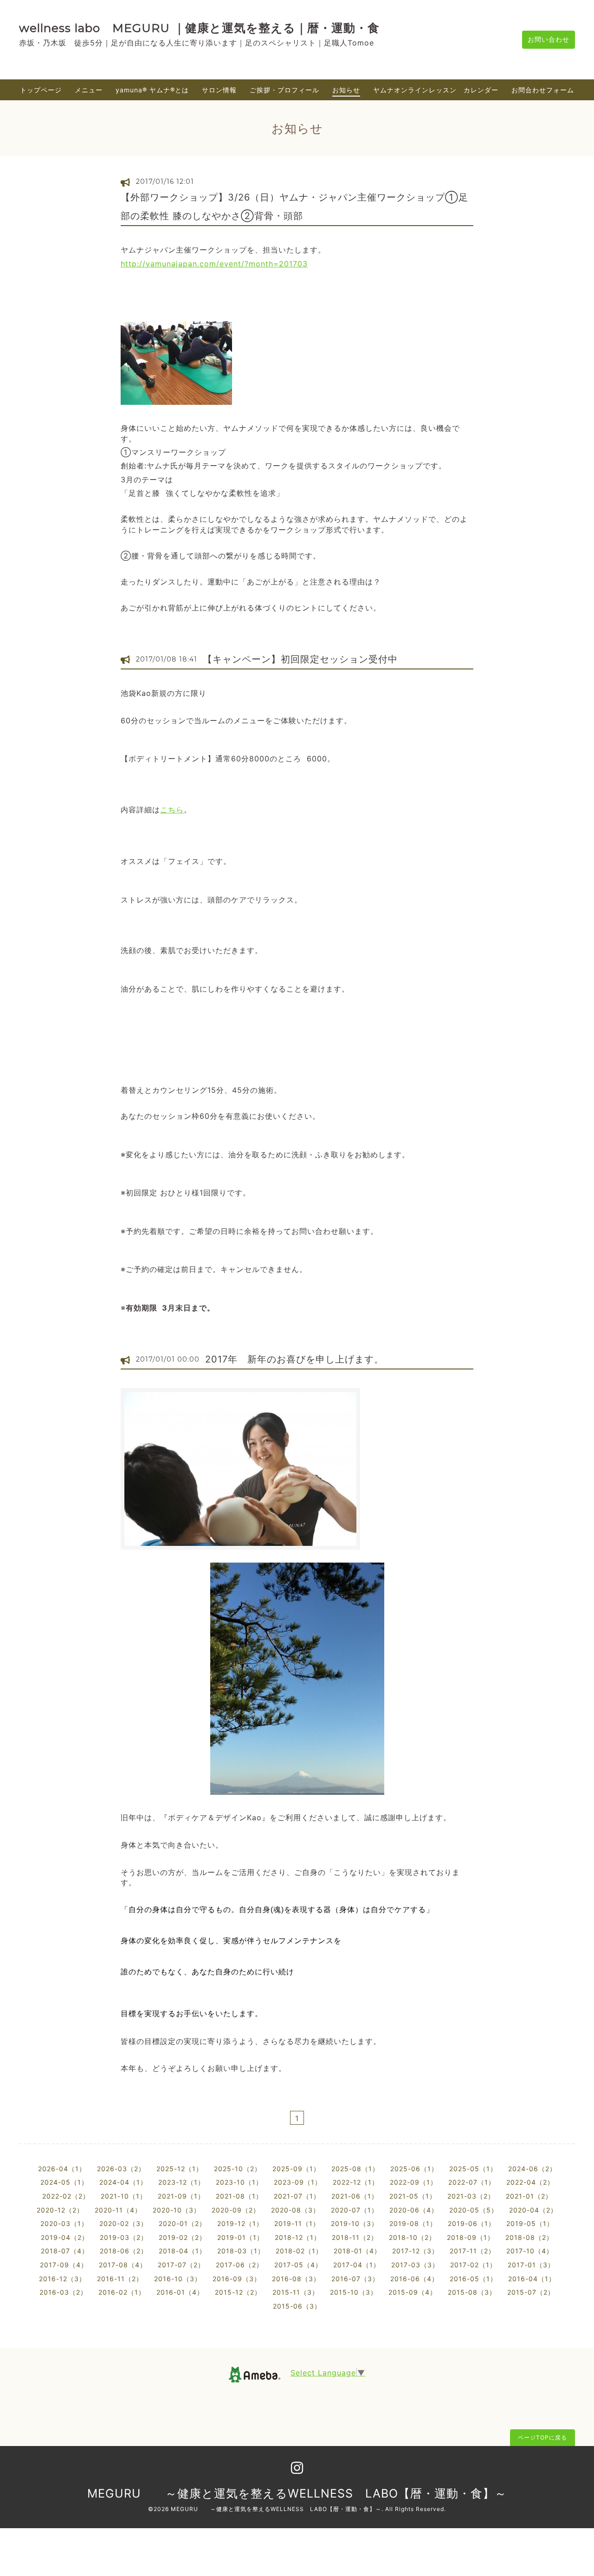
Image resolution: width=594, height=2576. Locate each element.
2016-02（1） (122, 2292)
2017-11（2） (472, 2251)
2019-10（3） (355, 2223)
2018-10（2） (412, 2237)
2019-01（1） (240, 2237)
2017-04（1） (357, 2265)
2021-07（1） (297, 2196)
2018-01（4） (357, 2251)
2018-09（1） (471, 2237)
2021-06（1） (355, 2196)
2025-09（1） (296, 2169)
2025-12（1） (180, 2169)
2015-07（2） (531, 2292)
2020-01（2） (182, 2223)
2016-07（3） (355, 2279)
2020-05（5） (474, 2210)
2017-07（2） (181, 2265)
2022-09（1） (413, 2182)
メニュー (89, 90)
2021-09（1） (181, 2196)
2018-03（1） (241, 2251)
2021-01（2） (529, 2196)
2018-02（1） (299, 2251)
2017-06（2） (239, 2265)
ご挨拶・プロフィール (284, 90)
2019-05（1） (530, 2223)
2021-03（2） (471, 2196)
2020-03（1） (64, 2223)
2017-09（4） (64, 2265)
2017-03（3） (415, 2265)
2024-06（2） (532, 2169)
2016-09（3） (237, 2279)
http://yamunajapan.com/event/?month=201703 (214, 264)
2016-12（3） (62, 2279)
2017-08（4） (123, 2265)
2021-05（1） (413, 2196)
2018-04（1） (182, 2251)
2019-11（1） (297, 2223)
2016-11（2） (120, 2279)
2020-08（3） (295, 2210)
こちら (172, 810)
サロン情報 (219, 90)
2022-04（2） (530, 2182)
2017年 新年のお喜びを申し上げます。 (294, 1359)
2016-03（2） (63, 2292)
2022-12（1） (356, 2182)
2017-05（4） (298, 2265)
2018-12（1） (298, 2237)
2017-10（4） (530, 2251)
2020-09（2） (236, 2210)
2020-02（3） (123, 2223)
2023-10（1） (239, 2182)
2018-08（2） (529, 2237)
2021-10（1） (124, 2196)
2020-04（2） (533, 2210)
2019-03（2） (124, 2237)
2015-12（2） (238, 2292)
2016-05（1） (473, 2279)
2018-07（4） (65, 2251)
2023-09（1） (298, 2182)
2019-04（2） (65, 2237)
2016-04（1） (532, 2279)
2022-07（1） (472, 2182)
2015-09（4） (413, 2292)
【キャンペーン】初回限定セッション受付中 (300, 659)
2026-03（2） (121, 2169)
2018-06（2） (124, 2251)
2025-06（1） (414, 2169)
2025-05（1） (473, 2169)
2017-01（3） (531, 2265)
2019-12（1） (240, 2223)
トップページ (41, 90)
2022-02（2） (66, 2196)
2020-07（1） (355, 2210)
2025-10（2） (238, 2169)
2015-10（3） (354, 2292)
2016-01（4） (180, 2292)
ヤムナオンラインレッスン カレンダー (436, 90)
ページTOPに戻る (542, 2437)
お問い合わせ (549, 39)
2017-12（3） (415, 2251)
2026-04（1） (62, 2169)
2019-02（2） (182, 2237)
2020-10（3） (177, 2210)
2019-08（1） (413, 2223)
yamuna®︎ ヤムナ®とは (152, 90)
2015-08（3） (472, 2292)
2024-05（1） (64, 2182)
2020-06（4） (414, 2210)
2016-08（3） (296, 2279)
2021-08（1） (239, 2196)
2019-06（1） (471, 2223)
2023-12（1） (181, 2182)
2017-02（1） (473, 2265)
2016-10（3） (178, 2279)
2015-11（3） (296, 2292)
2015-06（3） (297, 2306)
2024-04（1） (123, 2182)
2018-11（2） (355, 2237)
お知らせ (346, 90)
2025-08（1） (355, 2169)
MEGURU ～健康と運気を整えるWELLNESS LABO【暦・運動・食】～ (297, 2493)
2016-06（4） (414, 2279)
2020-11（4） (118, 2210)
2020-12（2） (60, 2210)
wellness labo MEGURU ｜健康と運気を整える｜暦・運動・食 (199, 28)
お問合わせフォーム (543, 90)
